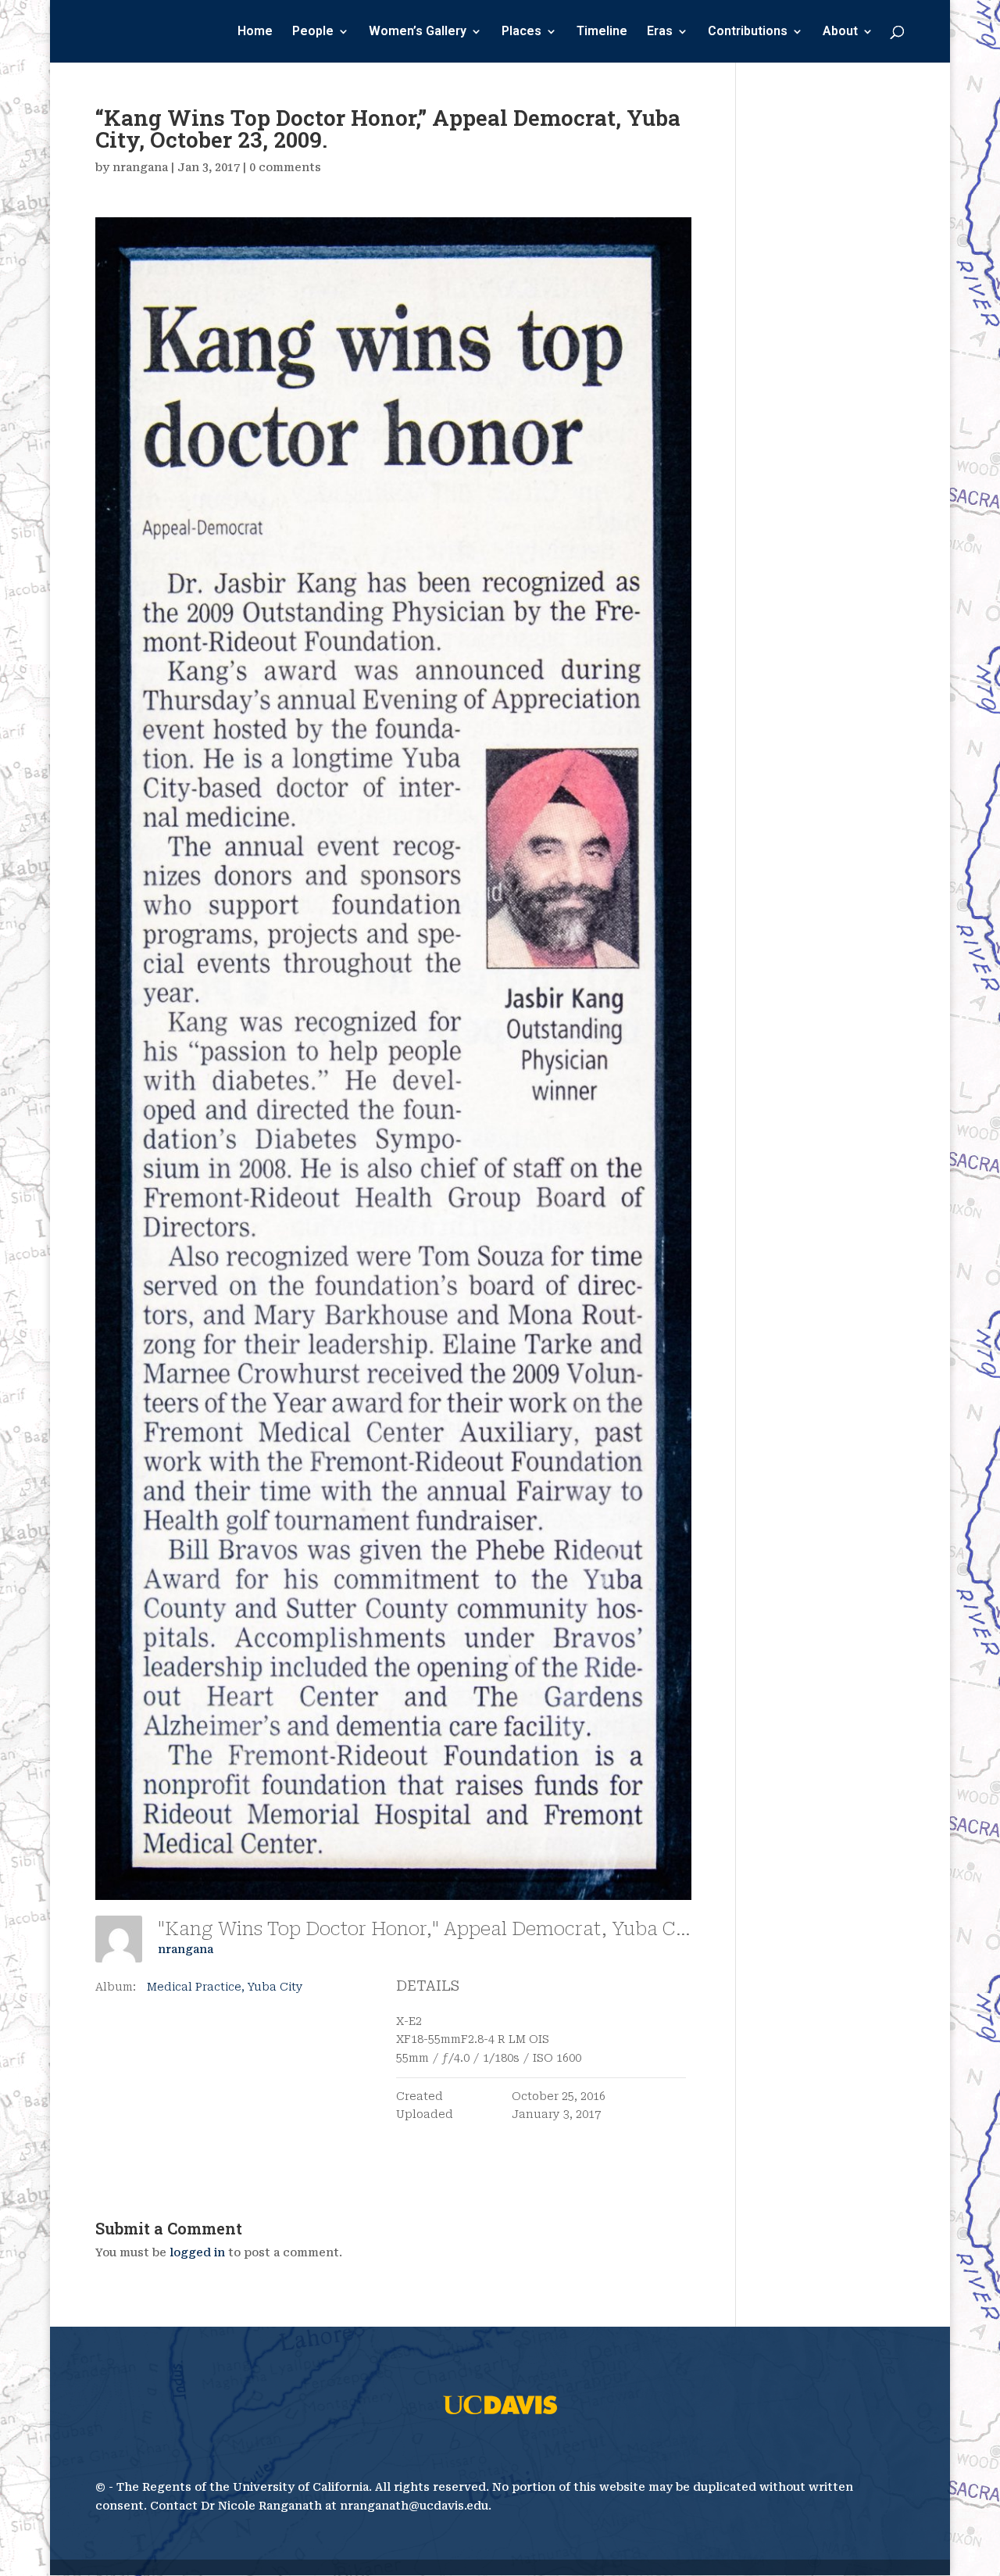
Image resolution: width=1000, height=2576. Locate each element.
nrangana (140, 167)
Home (255, 32)
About (840, 32)
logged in (197, 2252)
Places (521, 32)
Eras (660, 32)
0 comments (285, 167)
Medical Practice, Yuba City (225, 1987)
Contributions (748, 32)
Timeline (602, 32)
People (313, 32)
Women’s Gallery (418, 32)
